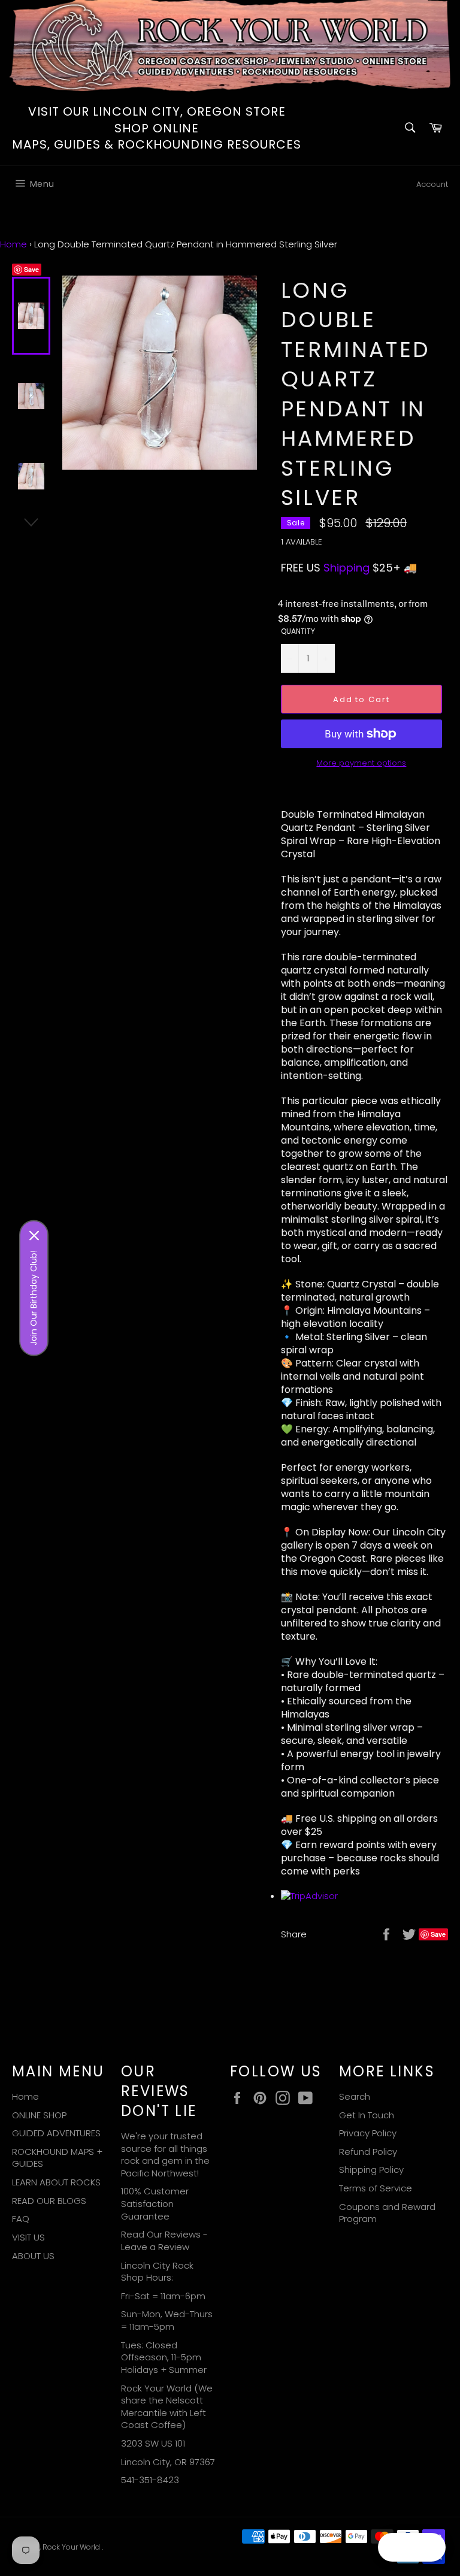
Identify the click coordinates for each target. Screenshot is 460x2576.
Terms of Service (376, 2188)
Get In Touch (367, 2115)
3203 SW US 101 (153, 2443)
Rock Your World (72, 2547)
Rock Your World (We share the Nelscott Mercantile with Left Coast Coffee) (167, 2407)
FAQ (21, 2219)
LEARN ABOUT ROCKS (56, 2182)
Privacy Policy (368, 2133)
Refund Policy (368, 2152)
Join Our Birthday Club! (34, 1298)
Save (31, 269)
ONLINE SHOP (39, 2115)
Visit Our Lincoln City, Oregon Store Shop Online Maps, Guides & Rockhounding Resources (157, 128)
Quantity (298, 631)
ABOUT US (33, 2256)
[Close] (34, 1236)
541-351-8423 (150, 2480)
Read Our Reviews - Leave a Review (164, 2241)
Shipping (346, 568)
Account (432, 184)
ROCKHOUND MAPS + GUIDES (57, 2158)
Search (355, 2096)
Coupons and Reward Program (387, 2213)
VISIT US (28, 2237)
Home (13, 244)
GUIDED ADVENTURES (56, 2133)
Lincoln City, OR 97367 (168, 2462)
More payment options (361, 763)
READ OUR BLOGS (49, 2201)
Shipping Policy (371, 2170)
